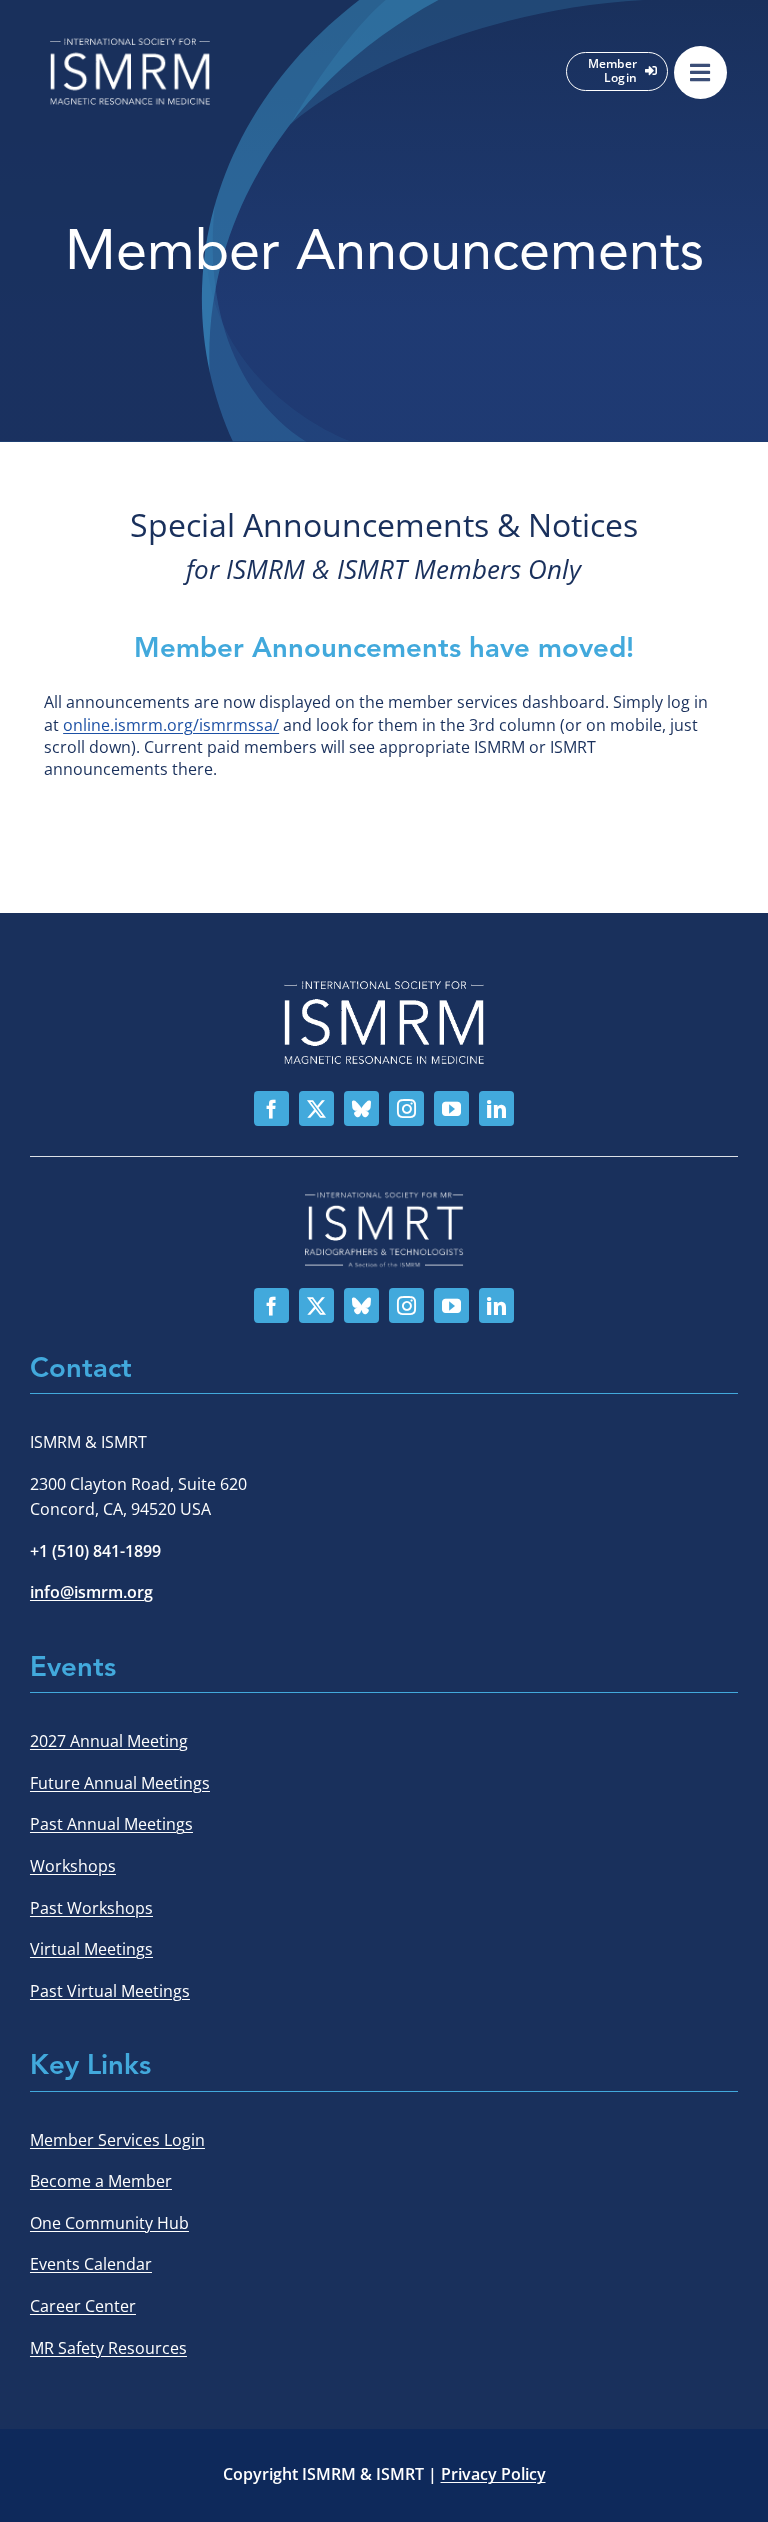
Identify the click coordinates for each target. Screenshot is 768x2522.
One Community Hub (109, 2223)
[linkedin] (496, 1108)
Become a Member (101, 2181)
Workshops (73, 1866)
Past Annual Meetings (111, 1824)
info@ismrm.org (91, 1592)
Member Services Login (117, 2140)
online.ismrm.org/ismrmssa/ (171, 725)
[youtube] (451, 1108)
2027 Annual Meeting (109, 1741)
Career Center (83, 2306)
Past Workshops (91, 1908)
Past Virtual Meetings (110, 1991)
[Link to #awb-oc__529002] (700, 72)
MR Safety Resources (108, 2348)
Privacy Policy (493, 2474)
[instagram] (406, 1108)
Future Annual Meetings (120, 1783)
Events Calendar (91, 2264)
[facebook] (271, 1108)
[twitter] (316, 1108)
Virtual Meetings (91, 1949)
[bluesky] (361, 1108)
